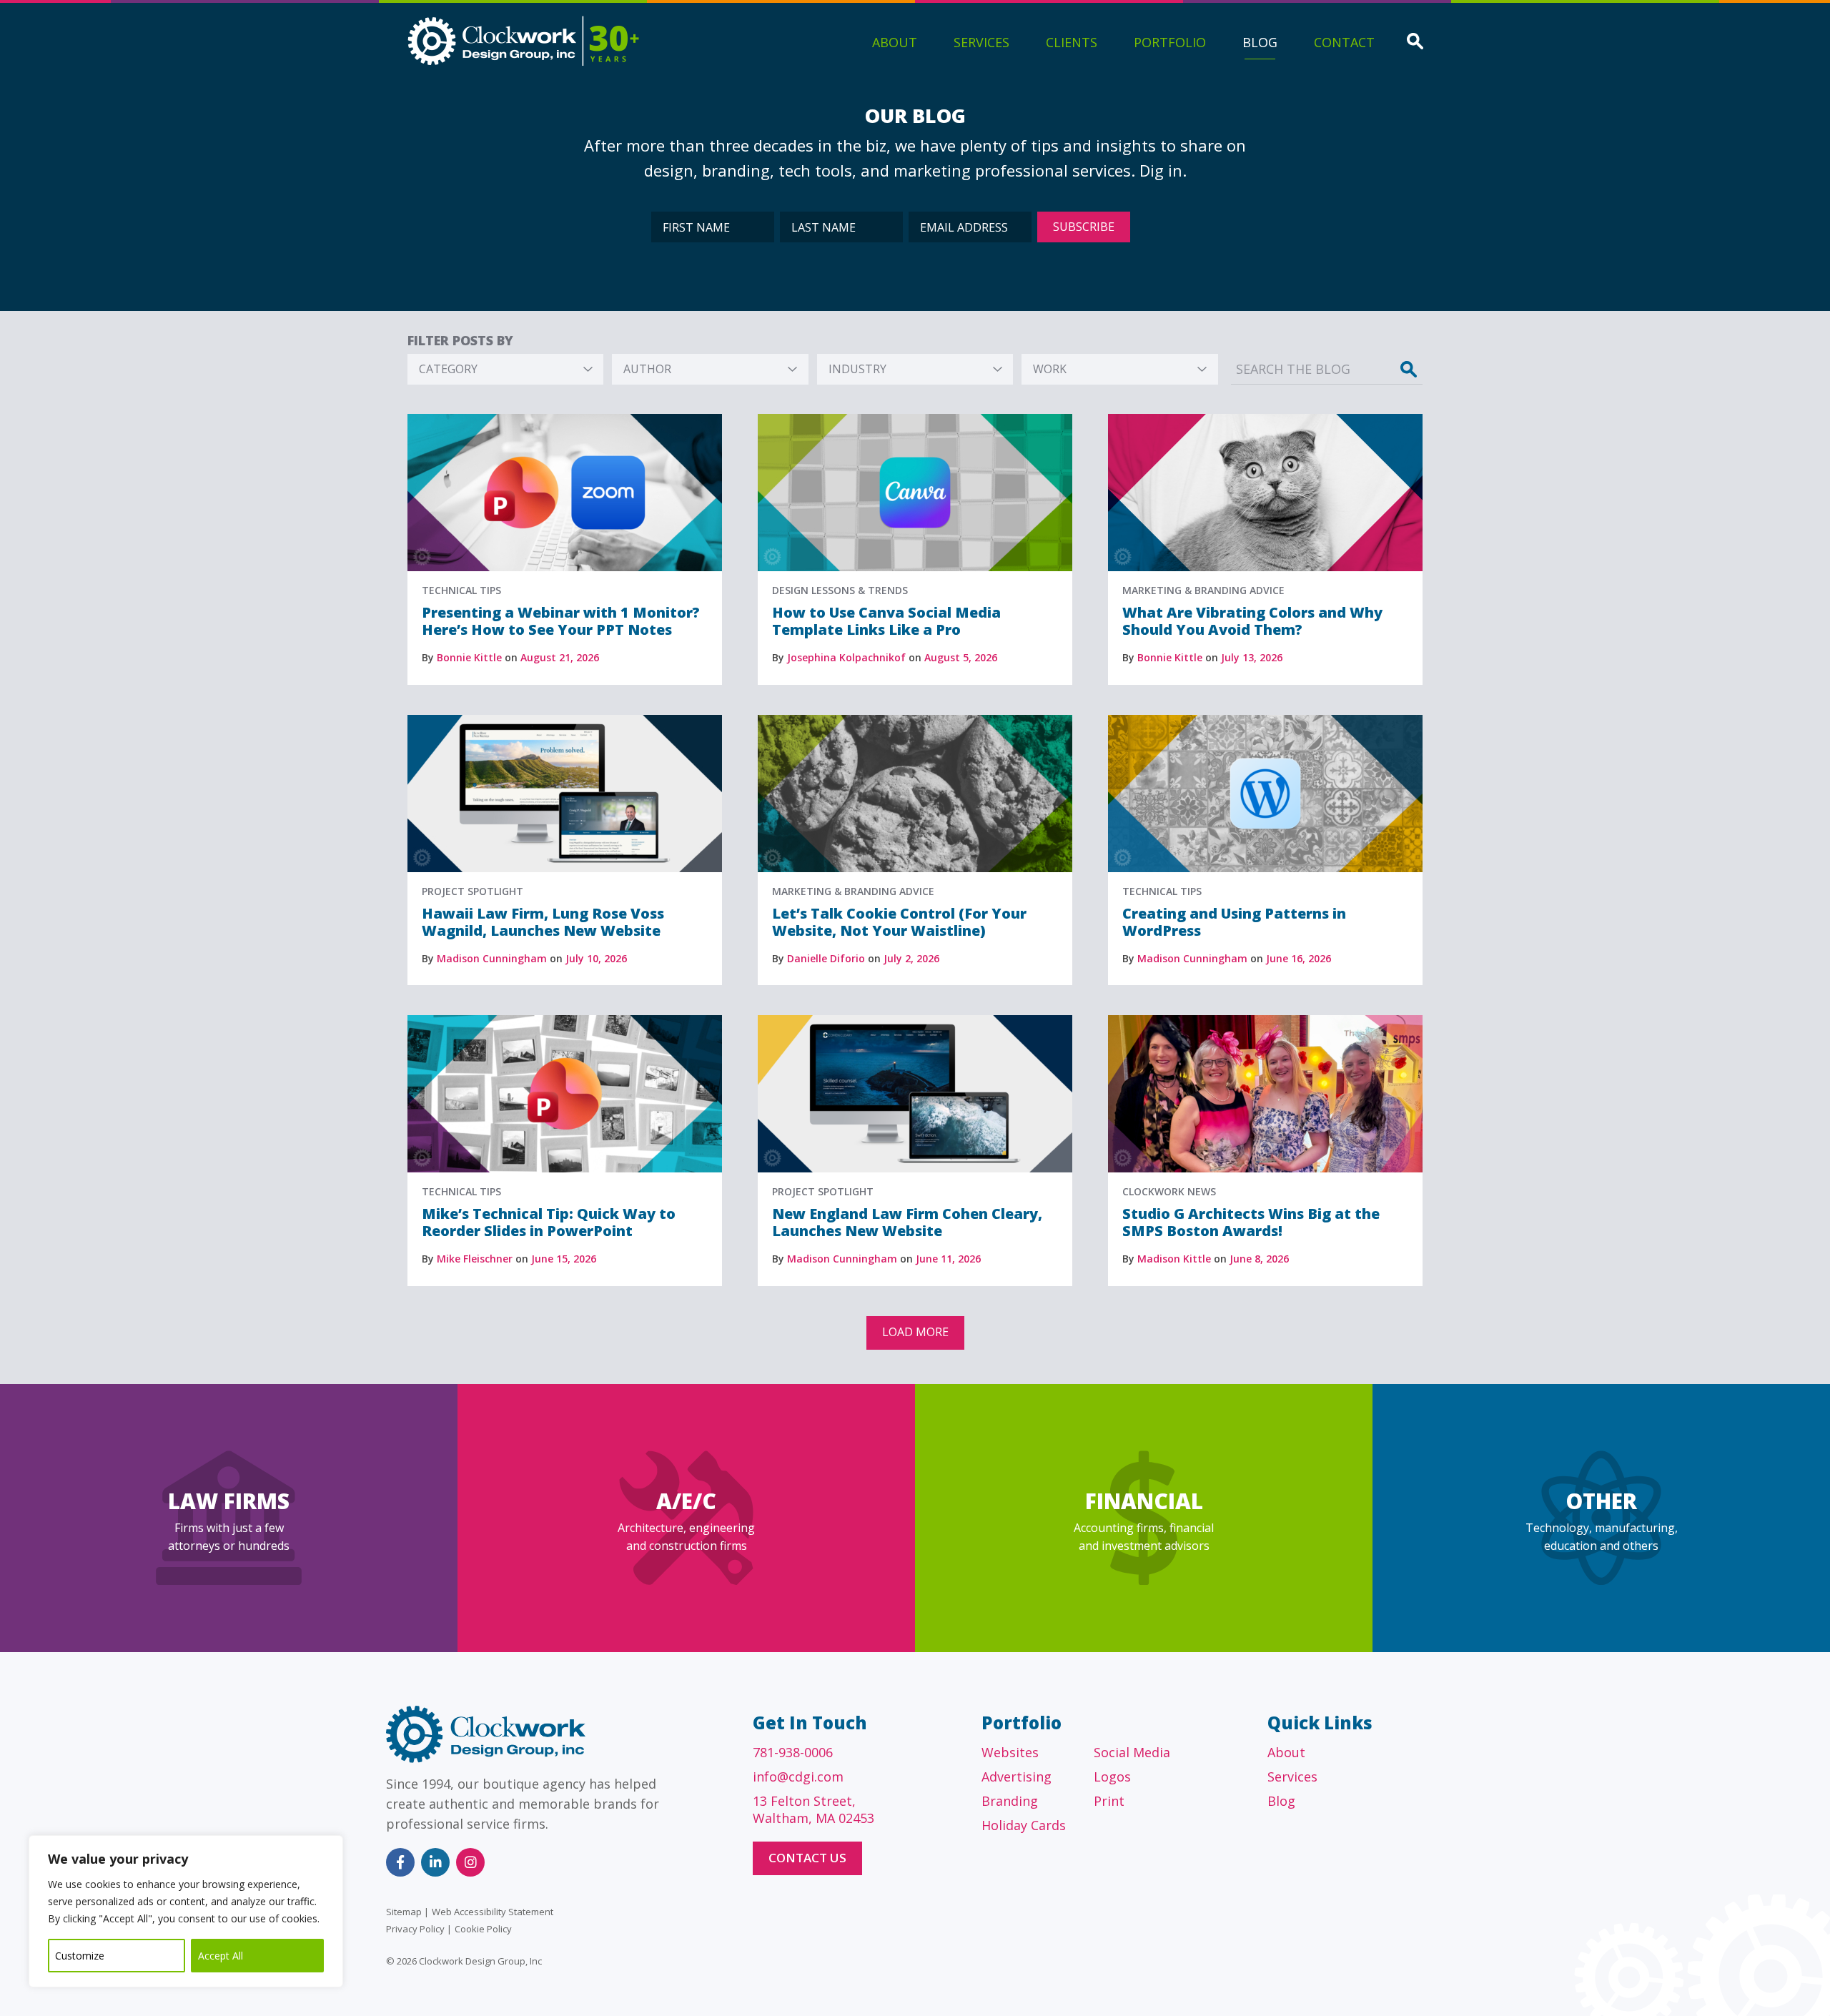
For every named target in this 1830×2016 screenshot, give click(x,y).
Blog (1260, 42)
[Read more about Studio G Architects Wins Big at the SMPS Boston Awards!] (1265, 1022)
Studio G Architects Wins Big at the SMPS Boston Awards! (1251, 1222)
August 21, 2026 (560, 657)
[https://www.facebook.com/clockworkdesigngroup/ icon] (400, 1862)
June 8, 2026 (1259, 1259)
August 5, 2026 (961, 657)
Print (1109, 1801)
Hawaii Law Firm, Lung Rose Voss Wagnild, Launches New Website (543, 922)
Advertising (1017, 1777)
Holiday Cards (1024, 1825)
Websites (1010, 1752)
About (895, 42)
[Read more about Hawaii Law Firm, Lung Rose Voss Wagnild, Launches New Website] (565, 721)
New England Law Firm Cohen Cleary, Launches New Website (907, 1222)
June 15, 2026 (564, 1259)
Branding (1010, 1801)
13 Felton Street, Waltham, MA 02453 (813, 1809)
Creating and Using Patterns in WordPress (1234, 922)
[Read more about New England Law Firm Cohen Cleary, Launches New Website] (915, 1022)
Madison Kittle (1174, 1259)
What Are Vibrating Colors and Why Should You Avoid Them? (1252, 621)
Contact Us (807, 1858)
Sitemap (404, 1912)
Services (981, 42)
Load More (915, 1332)
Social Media (1132, 1752)
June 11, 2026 (948, 1259)
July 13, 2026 (1252, 657)
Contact (1344, 42)
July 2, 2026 (911, 958)
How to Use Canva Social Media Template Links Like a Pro (886, 621)
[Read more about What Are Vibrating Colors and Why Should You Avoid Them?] (1265, 420)
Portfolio (1170, 42)
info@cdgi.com (798, 1777)
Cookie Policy (483, 1929)
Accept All (221, 1956)
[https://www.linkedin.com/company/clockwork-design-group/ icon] (435, 1862)
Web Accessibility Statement (493, 1912)
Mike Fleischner (475, 1259)
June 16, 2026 (1299, 958)
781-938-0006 (793, 1752)
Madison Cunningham (492, 958)
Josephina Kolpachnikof (846, 657)
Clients (1072, 42)
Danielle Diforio (826, 958)
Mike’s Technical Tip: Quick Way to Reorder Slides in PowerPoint (549, 1222)
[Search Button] (1415, 43)
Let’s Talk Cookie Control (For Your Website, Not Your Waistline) (899, 922)
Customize (80, 1956)
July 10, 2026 (596, 958)
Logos (1112, 1777)
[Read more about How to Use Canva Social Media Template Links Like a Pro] (915, 420)
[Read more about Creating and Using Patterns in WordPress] (1265, 721)
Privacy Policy (415, 1929)
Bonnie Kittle (469, 657)
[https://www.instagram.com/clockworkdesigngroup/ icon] (470, 1862)
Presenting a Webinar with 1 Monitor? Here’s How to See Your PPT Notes (561, 621)
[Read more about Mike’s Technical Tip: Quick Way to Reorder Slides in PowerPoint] (565, 1022)
